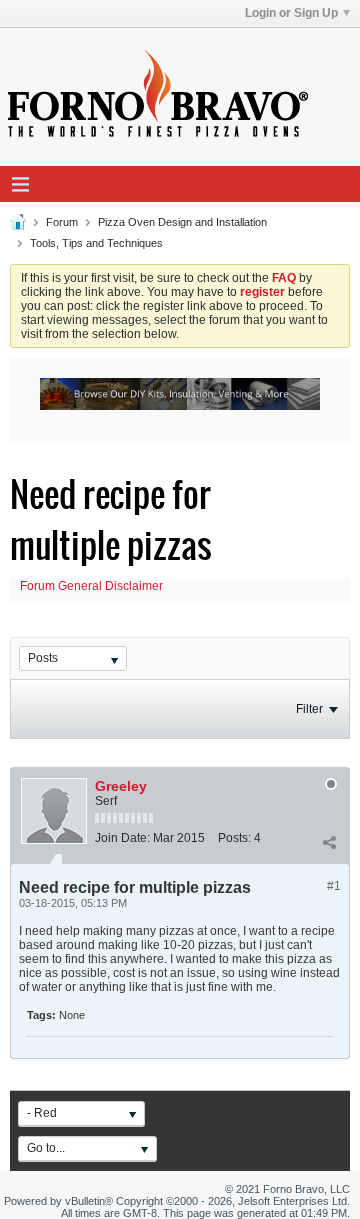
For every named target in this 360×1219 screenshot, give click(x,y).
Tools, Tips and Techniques (96, 243)
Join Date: (122, 838)
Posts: (234, 838)
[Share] (329, 842)
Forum (62, 222)
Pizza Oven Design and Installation (182, 222)
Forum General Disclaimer (91, 586)
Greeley (121, 786)
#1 (334, 886)
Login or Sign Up (291, 13)
